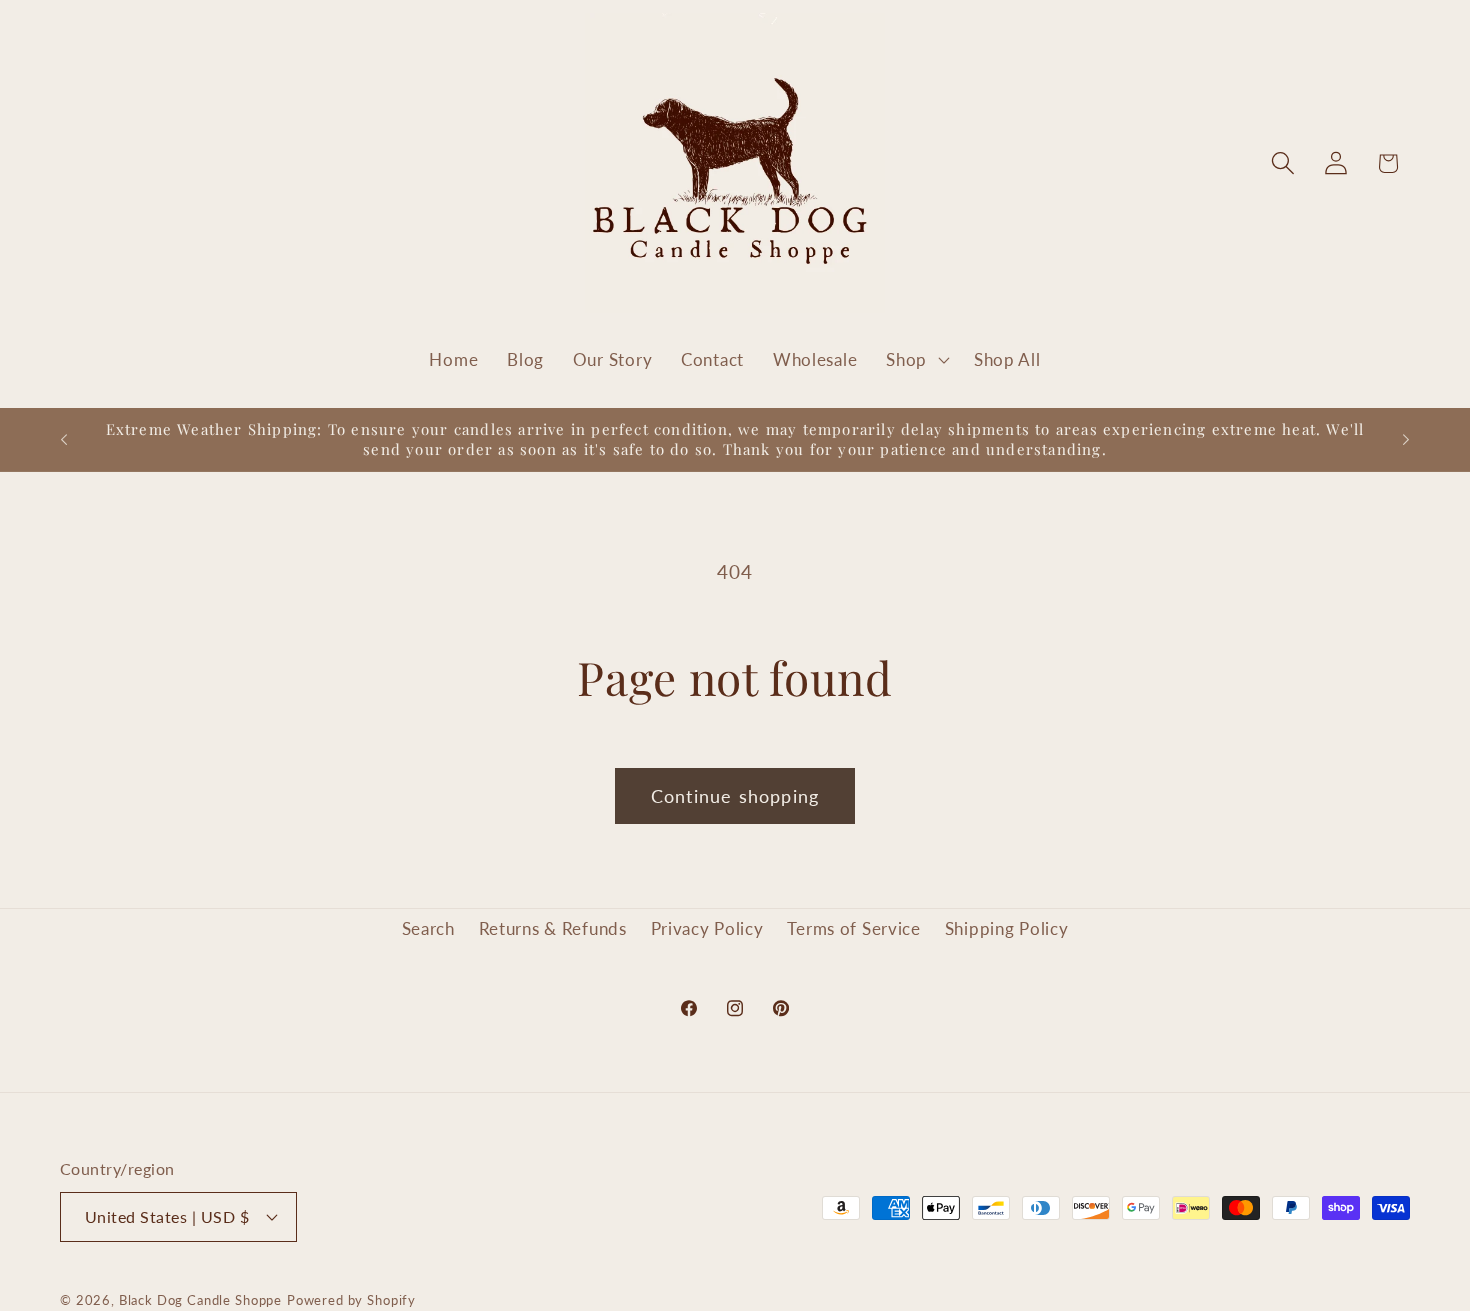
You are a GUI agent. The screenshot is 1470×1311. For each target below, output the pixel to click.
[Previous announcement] (64, 440)
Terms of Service (854, 928)
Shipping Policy (1007, 928)
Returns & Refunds (553, 928)
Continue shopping (735, 796)
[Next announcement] (1406, 440)
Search (428, 928)
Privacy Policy (707, 928)
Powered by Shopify (351, 1299)
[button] (916, 360)
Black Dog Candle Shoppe (200, 1299)
